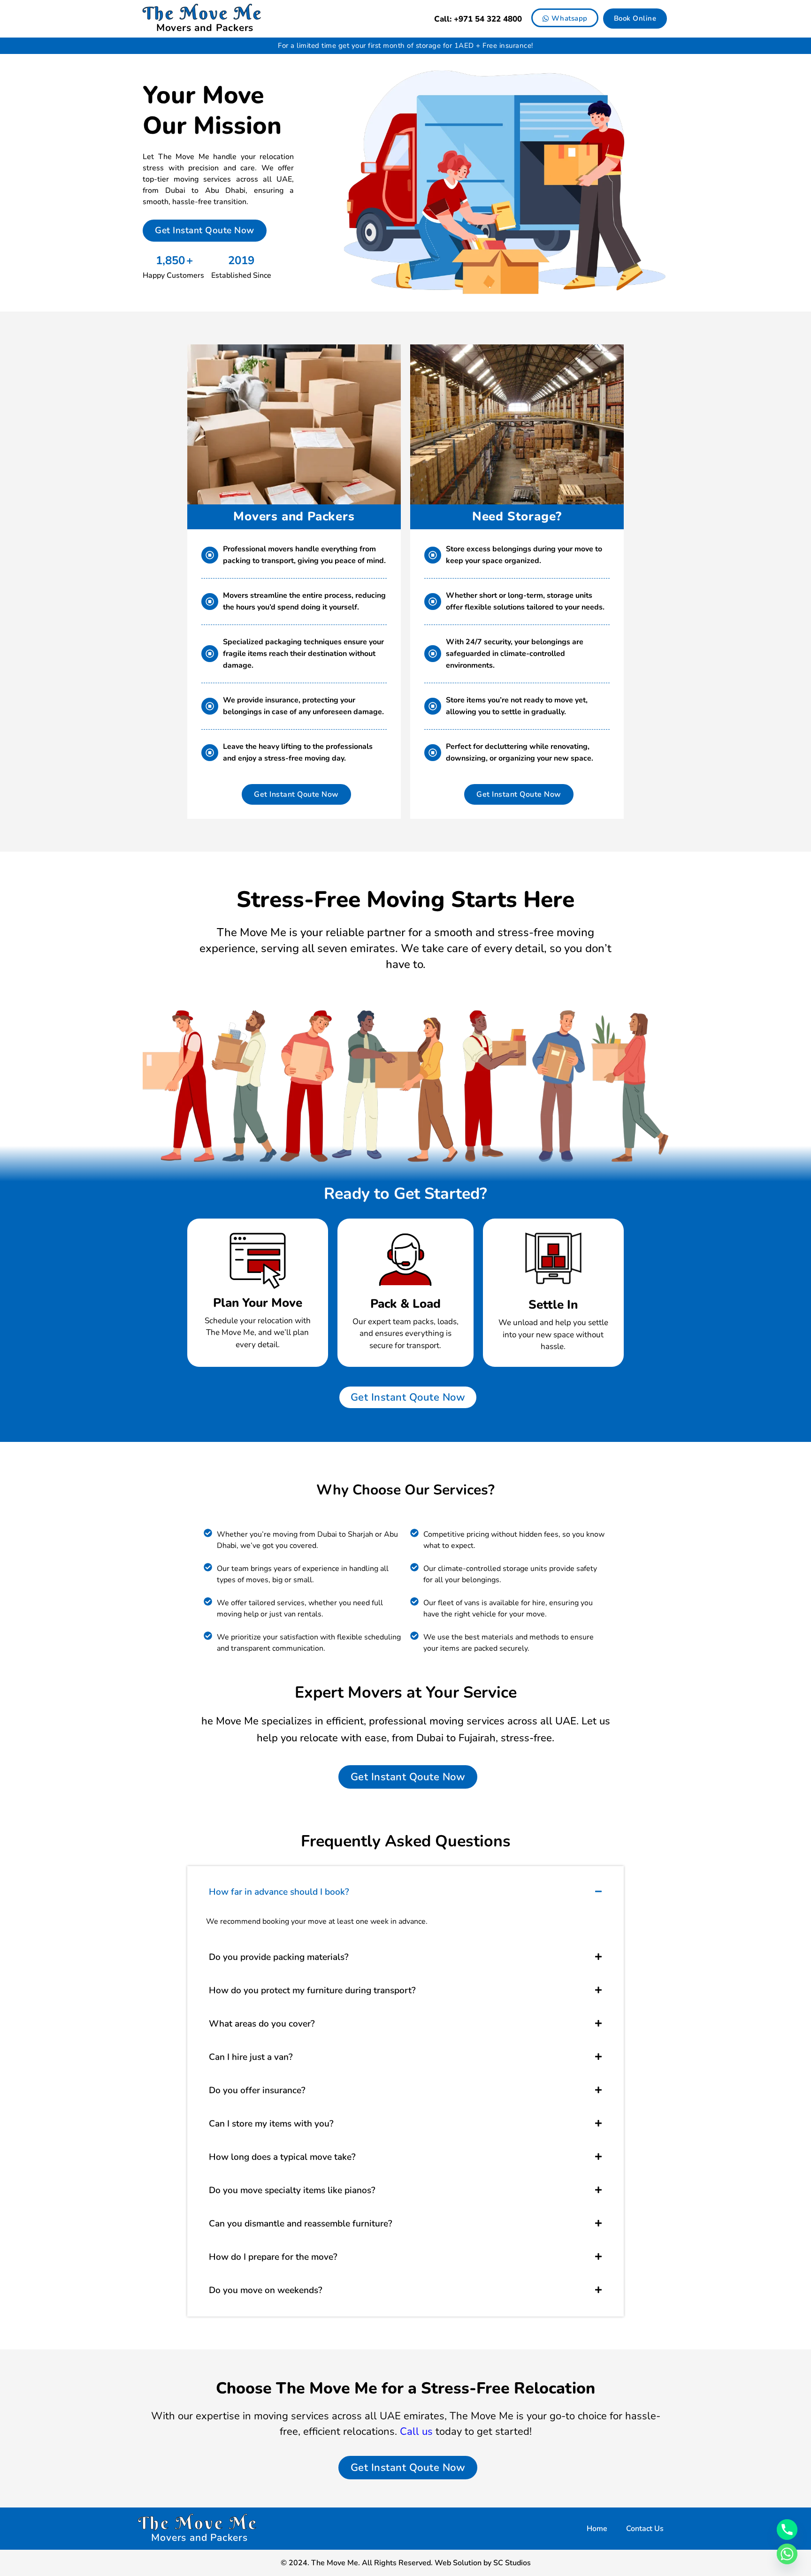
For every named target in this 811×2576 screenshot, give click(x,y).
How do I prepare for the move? (273, 2257)
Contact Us (645, 2529)
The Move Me (203, 13)
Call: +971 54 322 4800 (478, 19)
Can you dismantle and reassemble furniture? (301, 2224)
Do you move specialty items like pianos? (292, 2190)
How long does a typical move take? (282, 2157)
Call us (416, 2431)
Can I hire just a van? (251, 2057)
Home (597, 2529)
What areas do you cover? (262, 2024)
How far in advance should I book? (279, 1892)
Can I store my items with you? (271, 2124)
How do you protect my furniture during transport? (312, 1990)
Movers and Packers (205, 28)
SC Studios (512, 2563)
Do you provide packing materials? (279, 1957)
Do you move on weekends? (266, 2290)
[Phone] (787, 2530)
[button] (405, 1892)
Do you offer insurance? (257, 2090)
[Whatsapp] (787, 2554)
